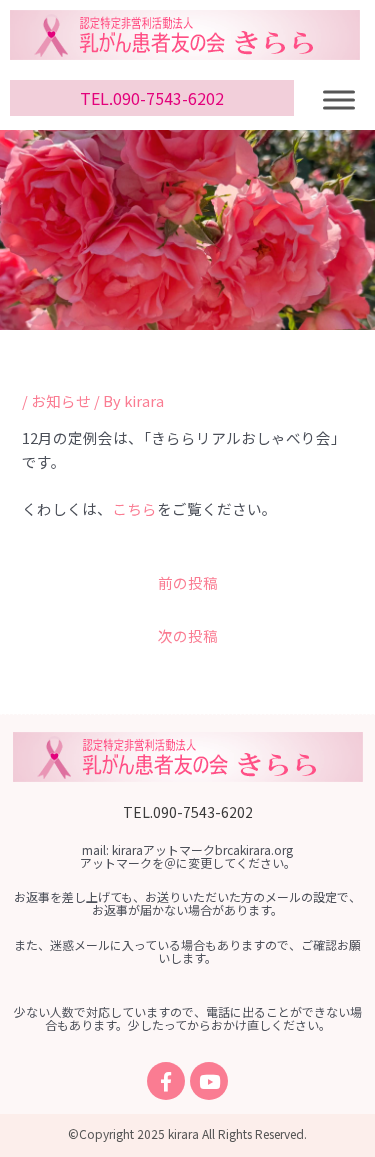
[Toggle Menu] (339, 99)
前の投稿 (188, 582)
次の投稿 (188, 635)
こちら (134, 508)
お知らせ (61, 400)
